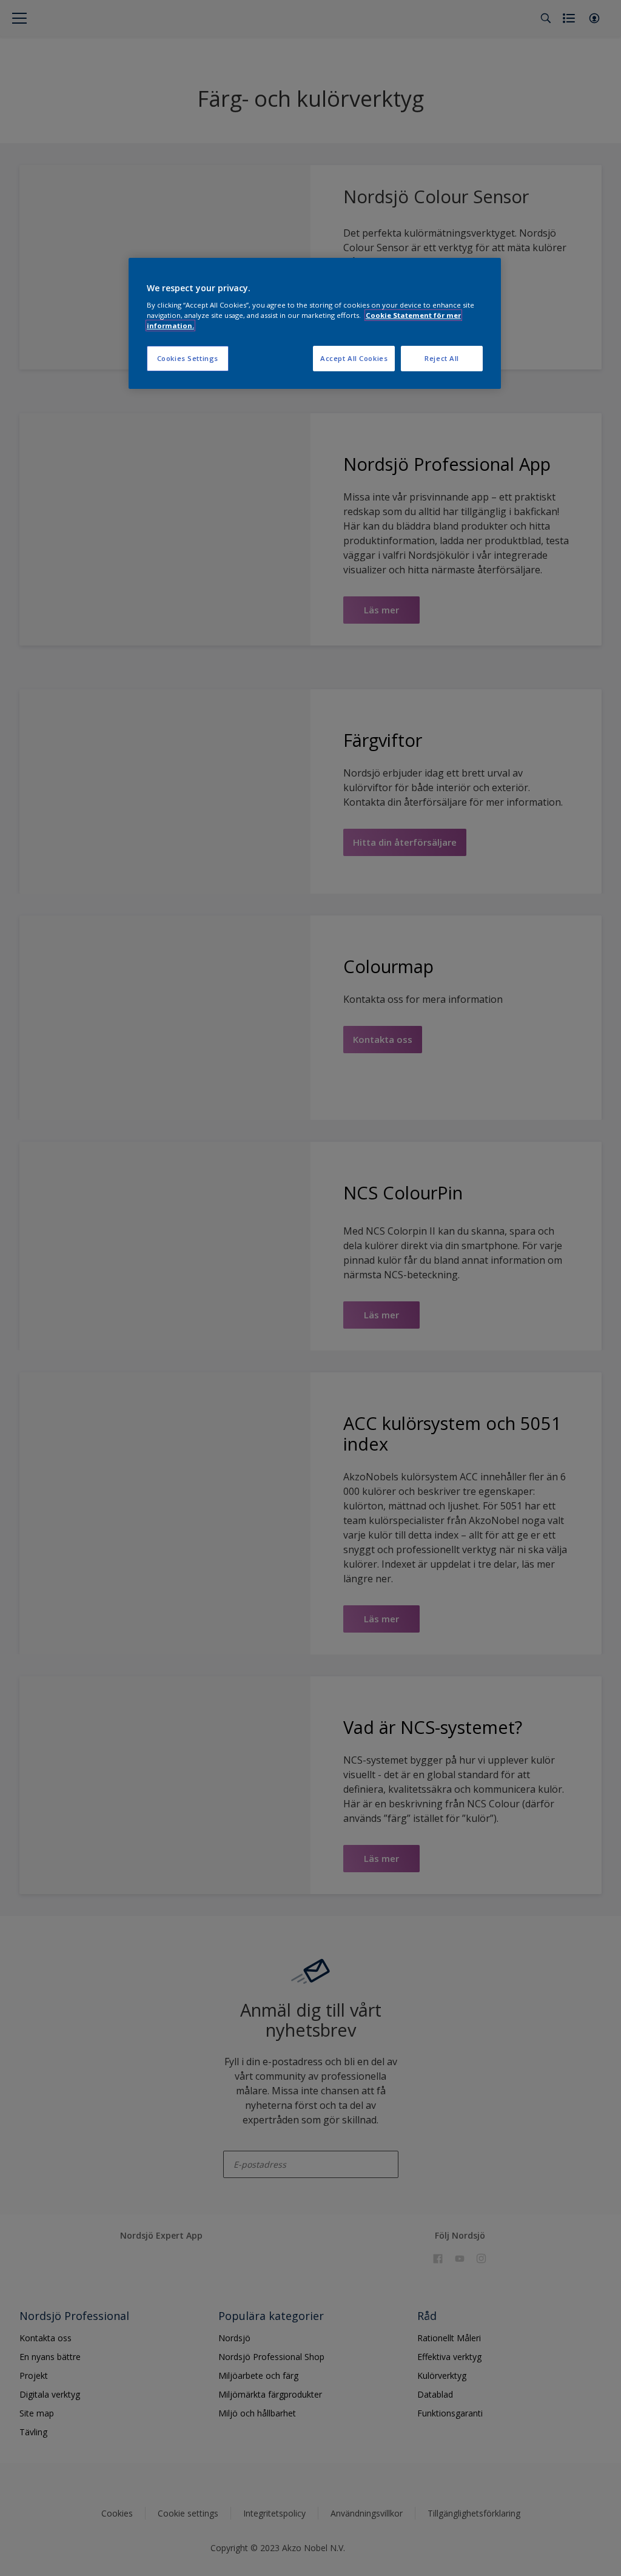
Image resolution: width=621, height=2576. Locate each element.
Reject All (442, 358)
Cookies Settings (188, 358)
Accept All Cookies (354, 358)
